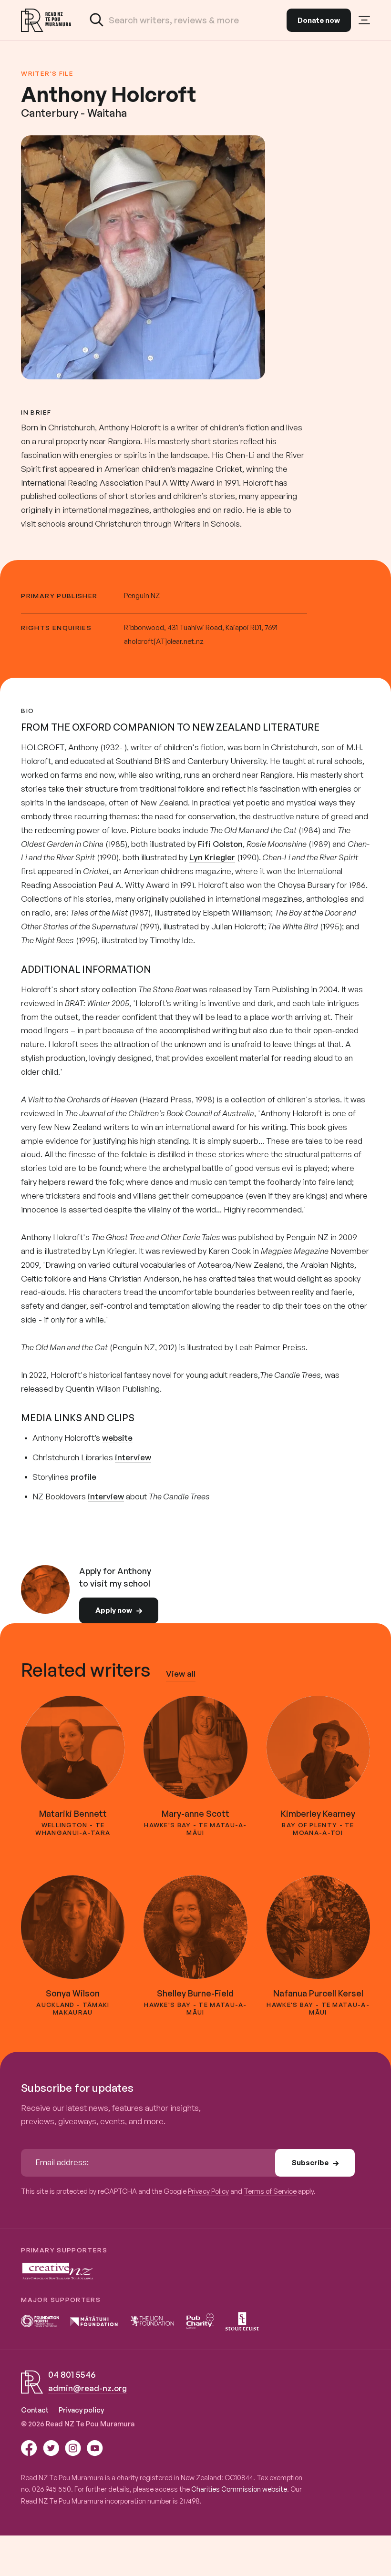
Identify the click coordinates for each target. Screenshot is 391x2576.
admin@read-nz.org (87, 2388)
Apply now (114, 1610)
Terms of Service (270, 2191)
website (117, 1438)
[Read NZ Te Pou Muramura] (46, 20)
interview (133, 1457)
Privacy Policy (208, 2191)
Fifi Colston (220, 844)
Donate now (319, 20)
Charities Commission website (239, 2489)
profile (83, 1477)
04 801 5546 (72, 2374)
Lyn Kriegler (212, 857)
